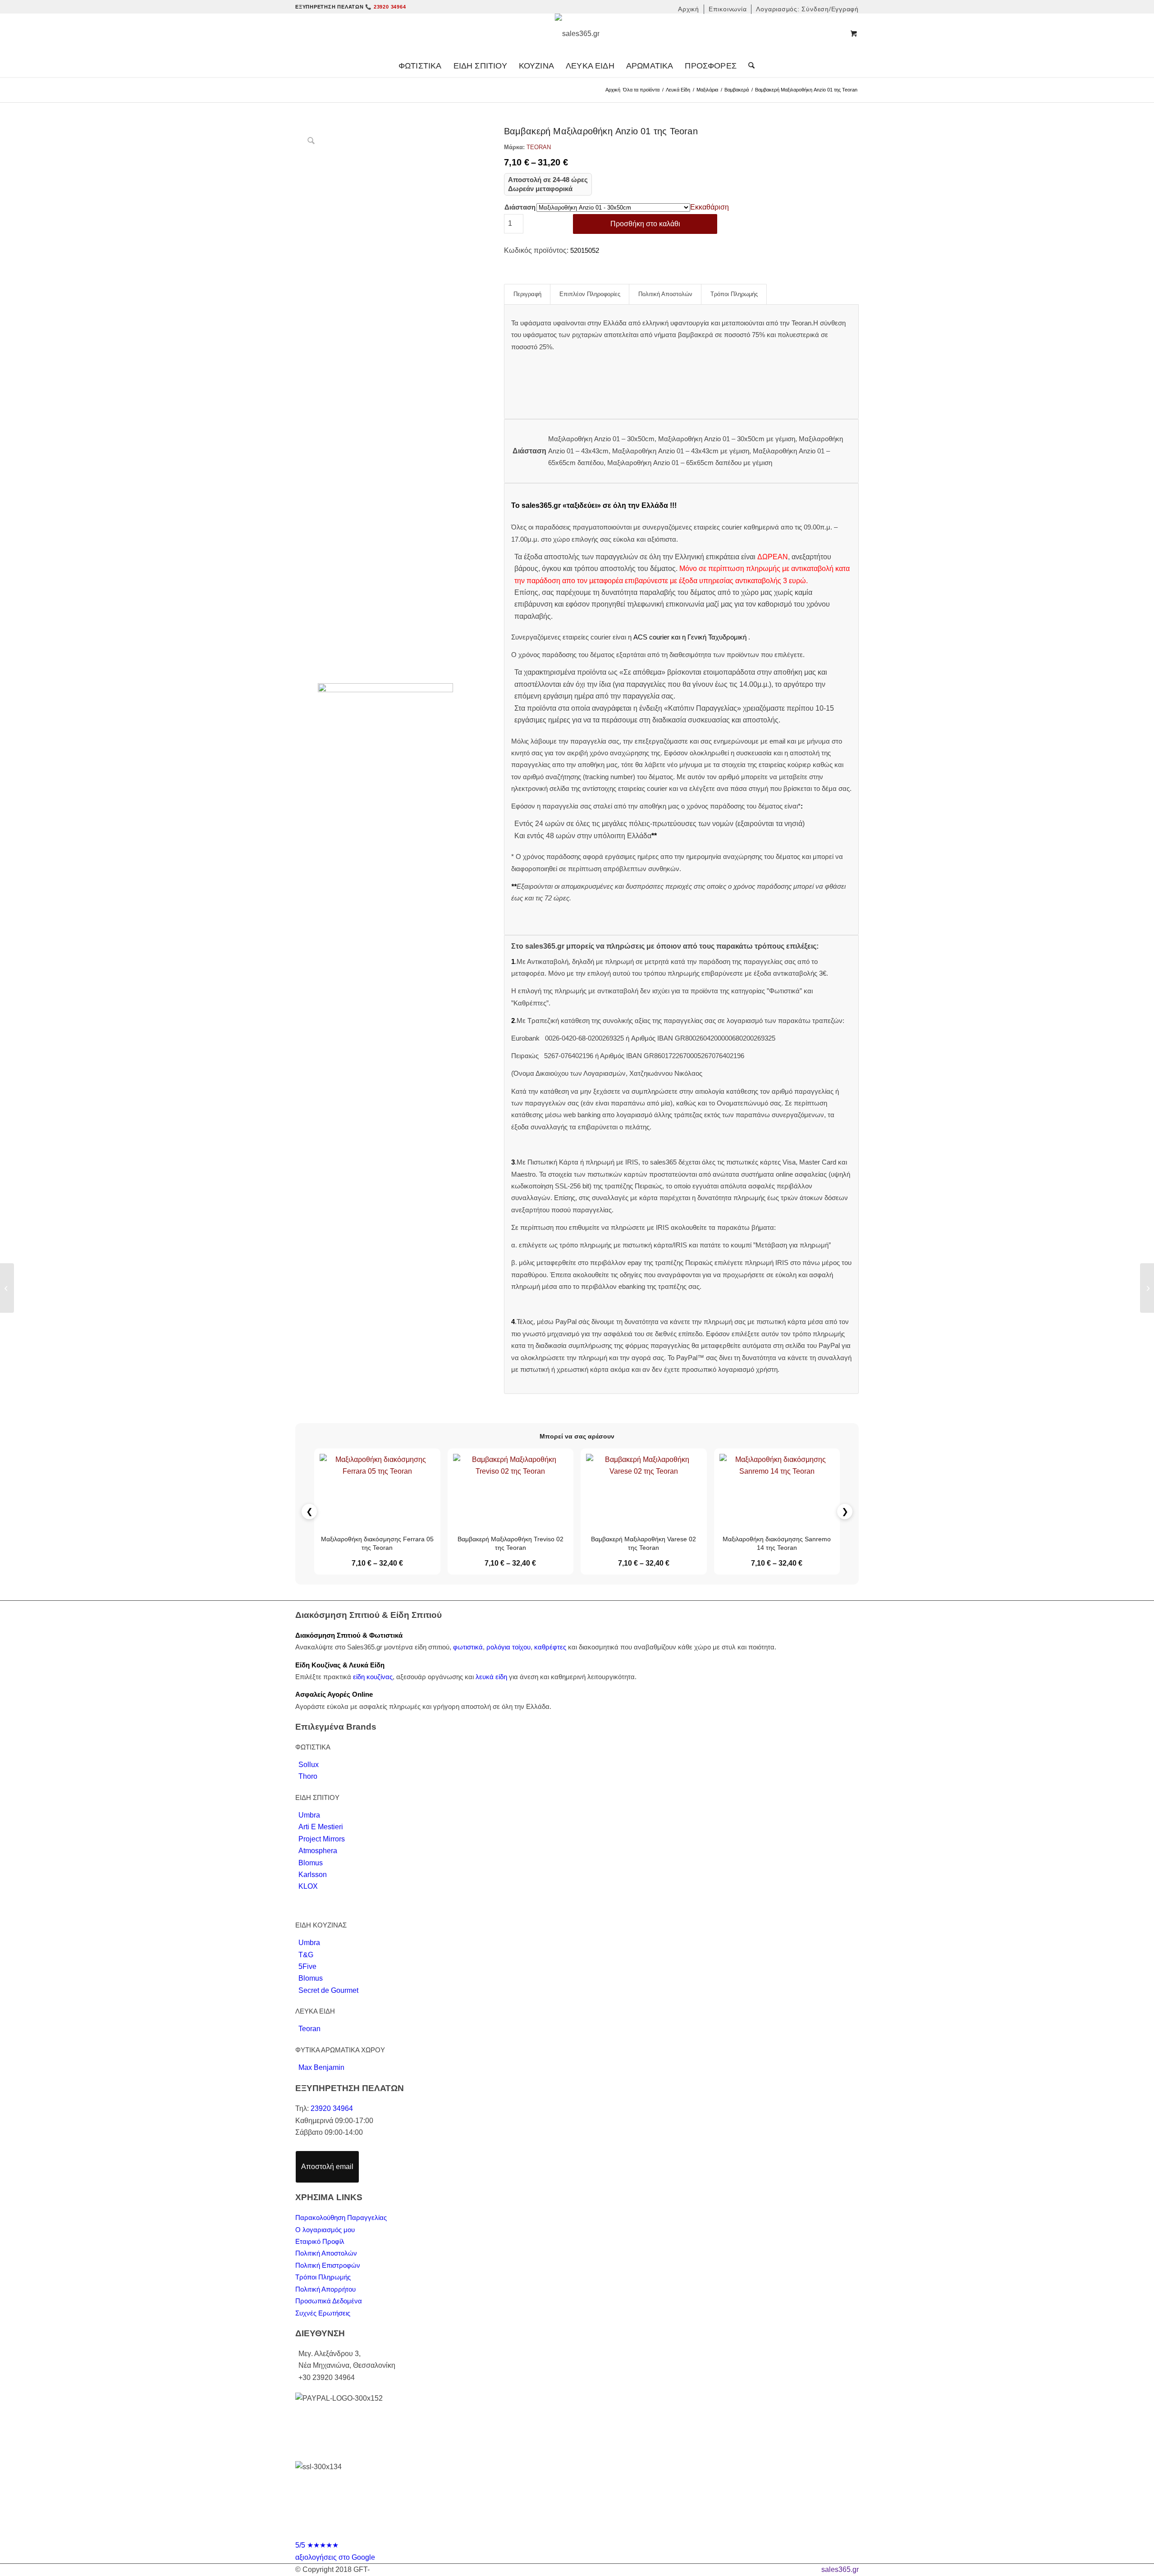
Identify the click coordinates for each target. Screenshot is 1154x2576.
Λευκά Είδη (678, 90)
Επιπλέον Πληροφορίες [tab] (590, 294)
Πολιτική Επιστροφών (328, 2265)
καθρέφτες (550, 1647)
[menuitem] (689, 9)
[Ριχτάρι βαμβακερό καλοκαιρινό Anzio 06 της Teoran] (7, 1288)
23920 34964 (332, 2108)
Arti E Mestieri (321, 1827)
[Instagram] (586, 2532)
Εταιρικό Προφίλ (320, 2241)
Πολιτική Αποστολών (326, 2253)
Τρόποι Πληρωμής (323, 2277)
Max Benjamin (321, 2067)
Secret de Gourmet (328, 1990)
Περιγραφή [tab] (527, 294)
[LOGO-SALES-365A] (577, 34)
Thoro (308, 1776)
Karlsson (313, 1875)
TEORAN (539, 147)
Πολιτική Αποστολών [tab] (665, 294)
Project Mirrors (322, 1839)
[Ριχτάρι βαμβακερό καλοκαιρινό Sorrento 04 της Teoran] (1147, 1288)
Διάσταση (520, 207)
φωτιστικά (468, 1647)
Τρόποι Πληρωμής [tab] (734, 294)
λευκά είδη (491, 1677)
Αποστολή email (327, 2167)
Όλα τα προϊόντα (641, 90)
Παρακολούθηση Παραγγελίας (341, 2217)
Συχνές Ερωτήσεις (323, 2313)
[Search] (749, 66)
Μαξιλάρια (707, 90)
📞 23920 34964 (385, 7)
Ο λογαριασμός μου (325, 2230)
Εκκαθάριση (710, 207)
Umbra (309, 1815)
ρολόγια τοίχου (508, 1647)
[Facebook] (568, 2532)
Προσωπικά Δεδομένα (329, 2301)
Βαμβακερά (737, 90)
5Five (307, 1966)
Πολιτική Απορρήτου (325, 2289)
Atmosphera (318, 1851)
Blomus (311, 1863)
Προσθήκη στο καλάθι (645, 224)
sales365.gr (840, 2569)
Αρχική (613, 90)
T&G (306, 1955)
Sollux (309, 1765)
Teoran (309, 2029)
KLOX (308, 1886)
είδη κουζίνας (373, 1677)
